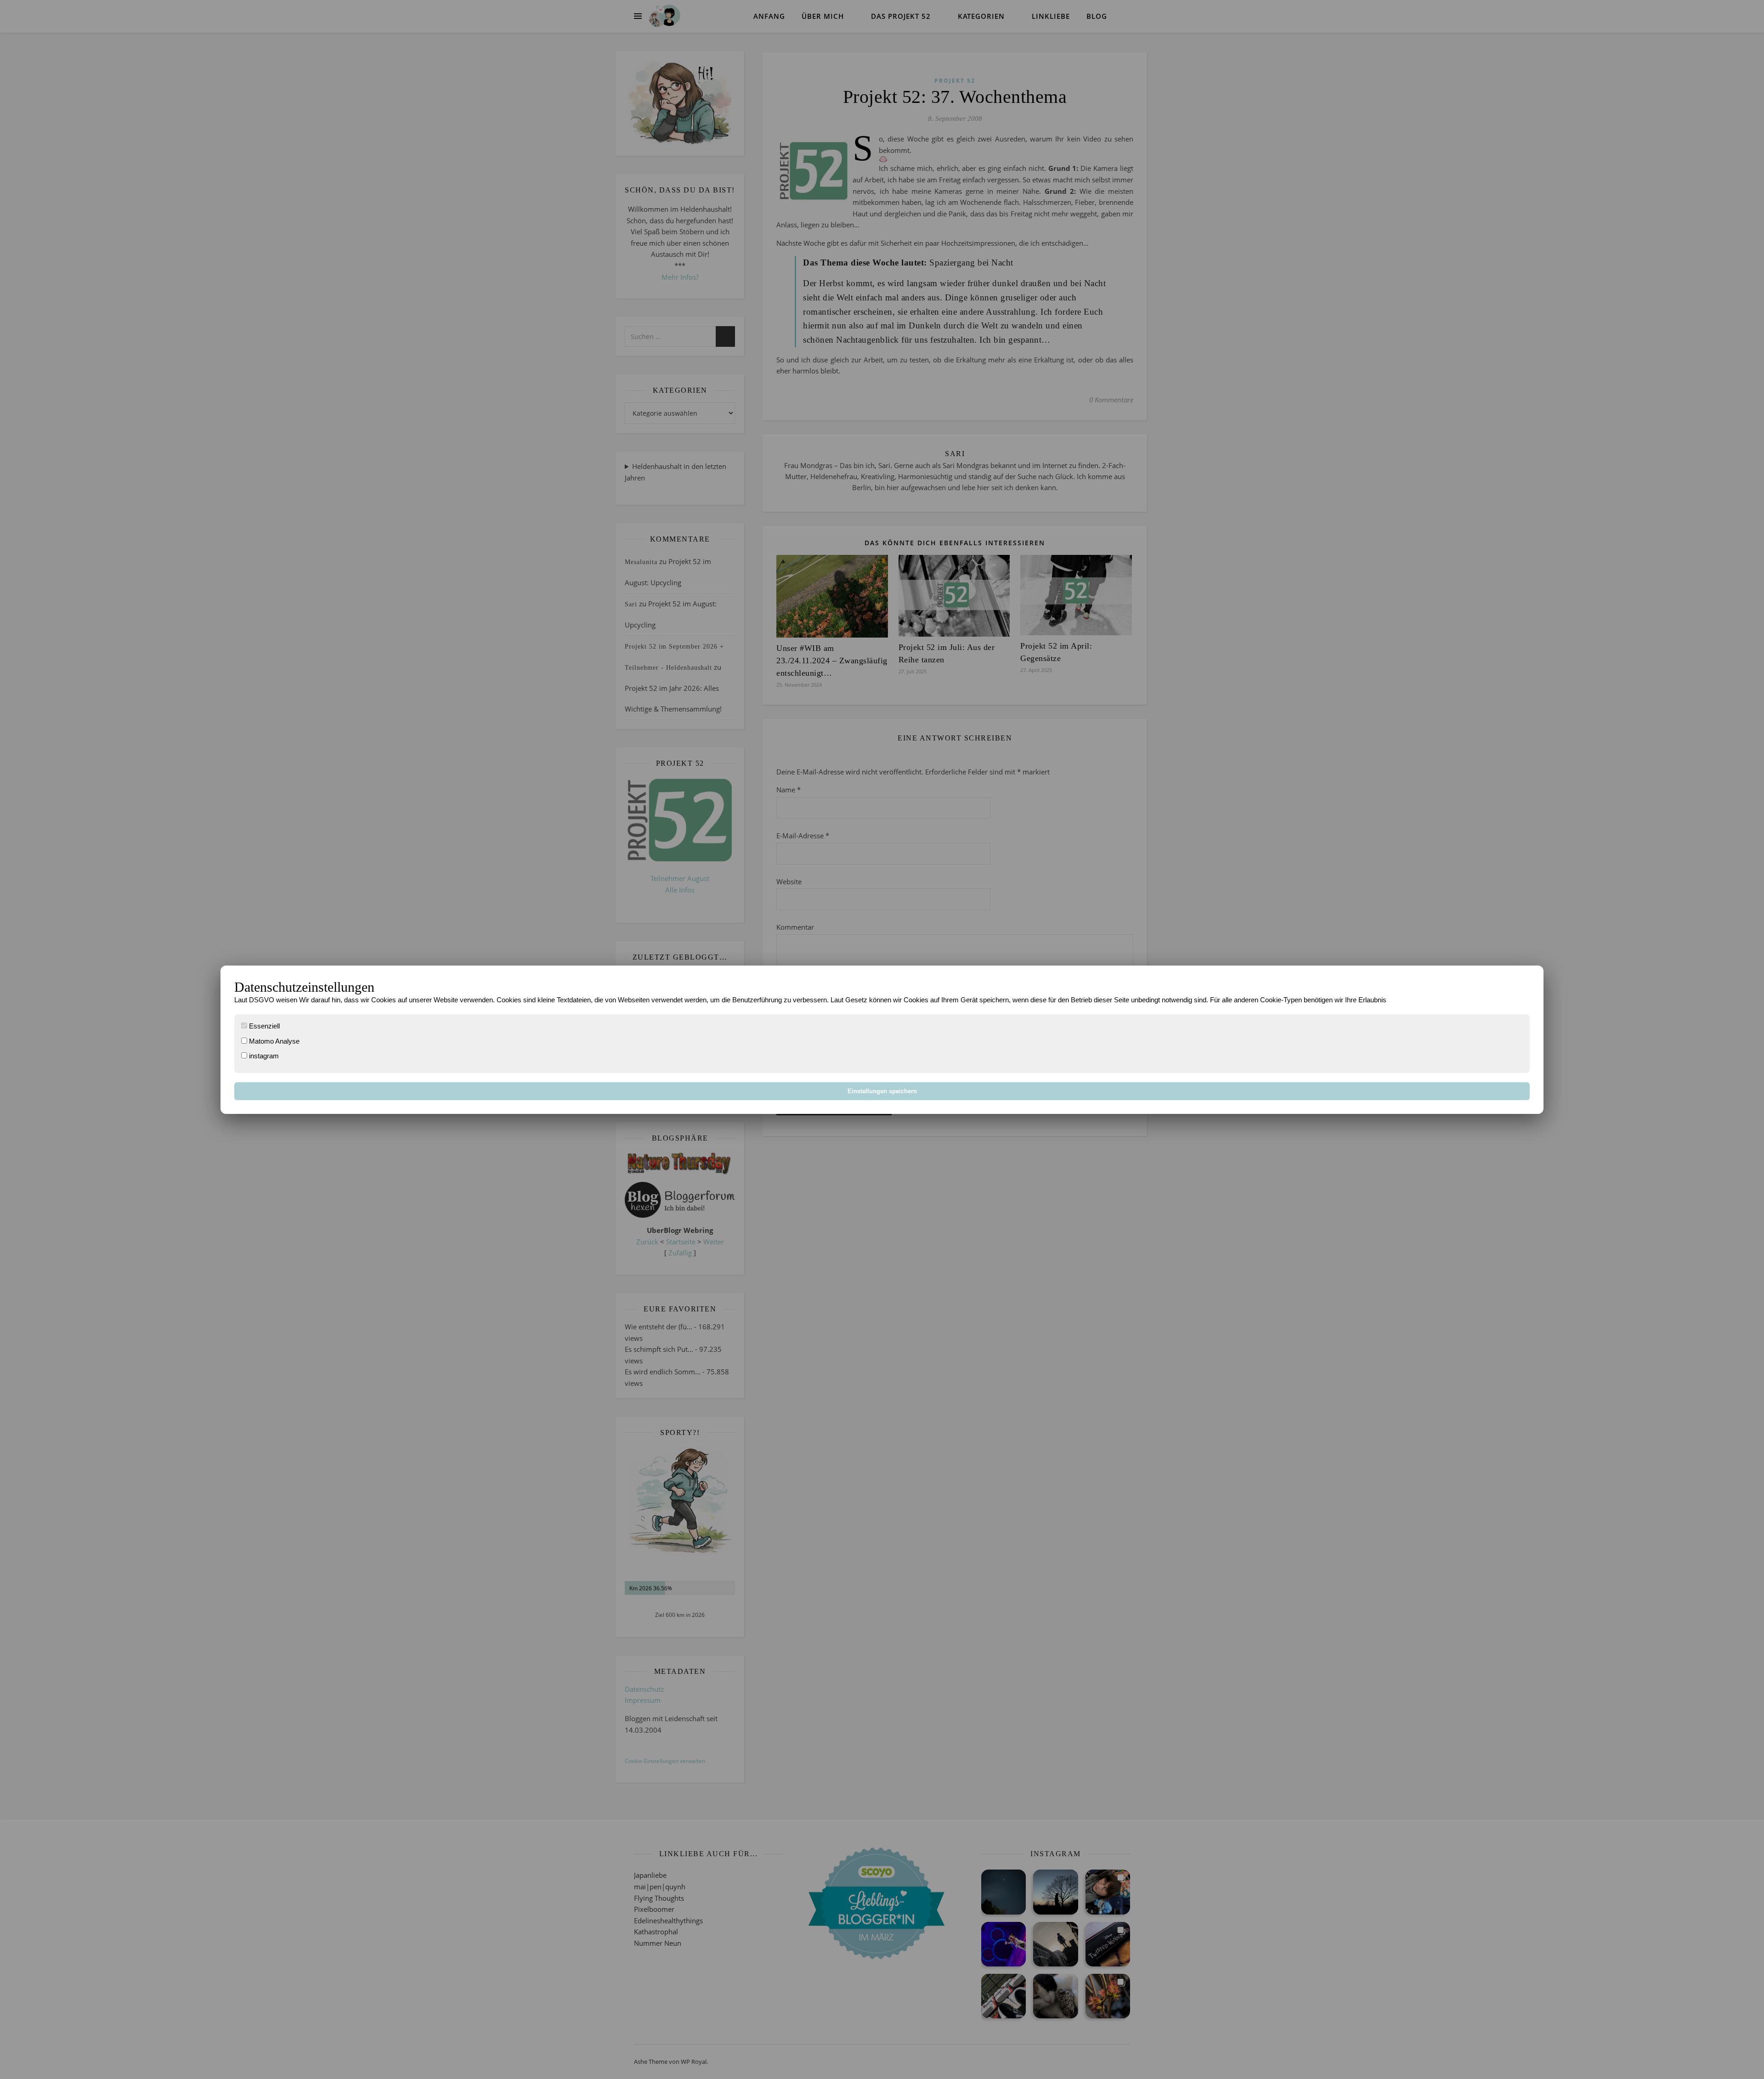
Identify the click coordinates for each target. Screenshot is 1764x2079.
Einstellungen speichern (882, 1091)
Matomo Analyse (273, 1041)
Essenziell (263, 1026)
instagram (263, 1056)
